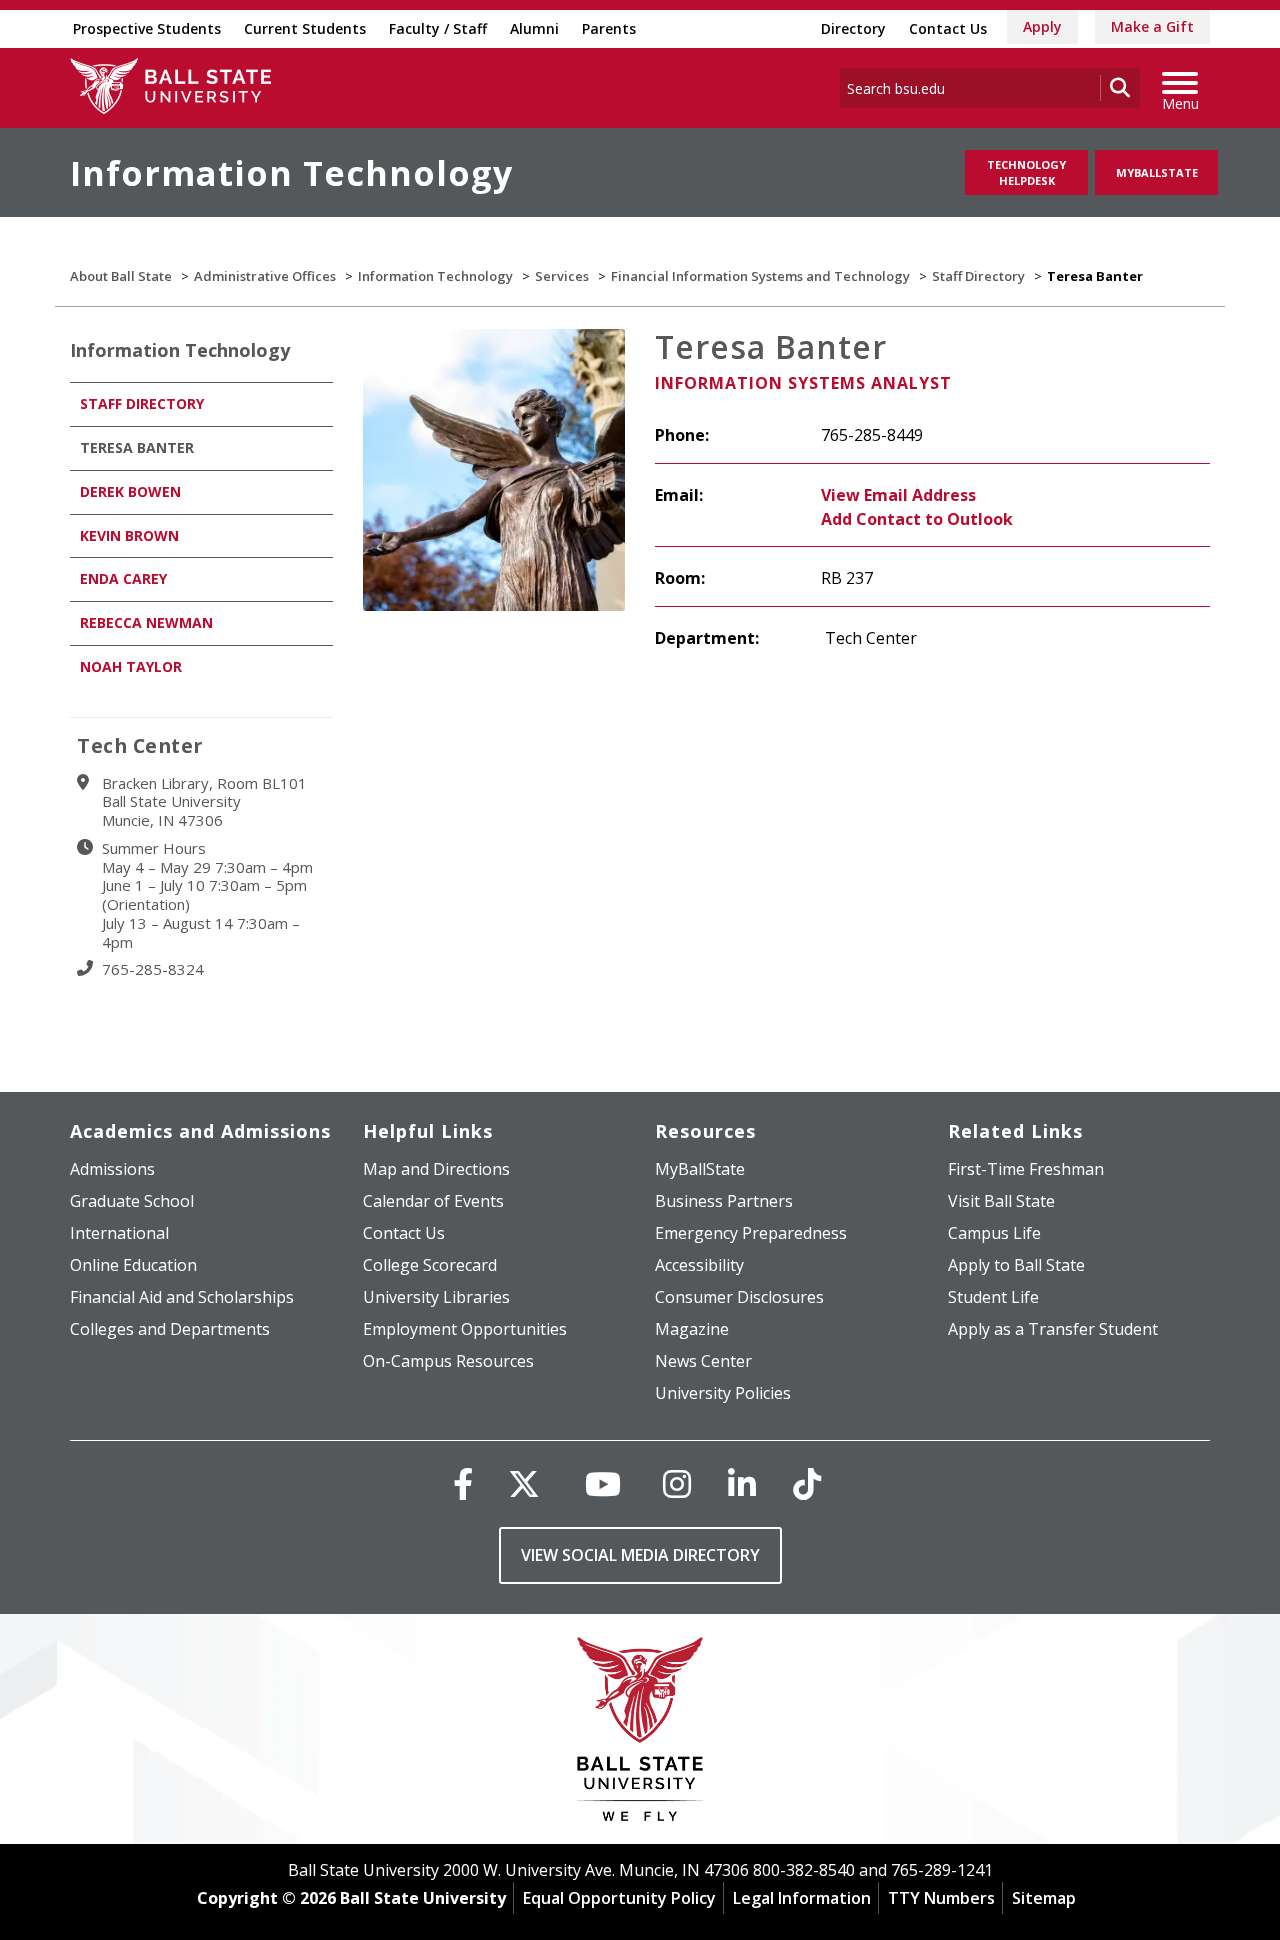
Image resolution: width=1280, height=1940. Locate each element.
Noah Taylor (131, 666)
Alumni (534, 28)
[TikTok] (807, 1483)
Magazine (692, 1329)
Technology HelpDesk (1026, 172)
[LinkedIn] (742, 1483)
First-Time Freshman (1026, 1169)
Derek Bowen (130, 491)
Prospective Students (147, 28)
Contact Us (948, 28)
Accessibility (699, 1265)
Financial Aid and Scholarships (182, 1297)
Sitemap (1044, 1898)
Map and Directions (436, 1169)
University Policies (723, 1393)
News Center (703, 1361)
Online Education (133, 1265)
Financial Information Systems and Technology (760, 276)
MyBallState (1157, 172)
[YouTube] (603, 1483)
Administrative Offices (265, 276)
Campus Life (994, 1233)
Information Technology (291, 173)
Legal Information (802, 1898)
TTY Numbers (941, 1898)
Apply (1042, 26)
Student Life (993, 1297)
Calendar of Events (433, 1201)
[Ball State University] (640, 1734)
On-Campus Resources (448, 1361)
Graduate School (132, 1201)
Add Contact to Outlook (917, 519)
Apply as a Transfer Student (1053, 1329)
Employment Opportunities (465, 1329)
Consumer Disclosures (739, 1297)
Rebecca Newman (146, 622)
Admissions (112, 1169)
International (119, 1233)
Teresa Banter (137, 447)
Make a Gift (1152, 26)
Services (562, 276)
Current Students (305, 28)
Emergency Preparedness (751, 1233)
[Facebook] (463, 1483)
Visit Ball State (1001, 1201)
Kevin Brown (129, 535)
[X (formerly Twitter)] (524, 1483)
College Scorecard (430, 1265)
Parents (609, 28)
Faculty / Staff (438, 28)
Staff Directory (978, 276)
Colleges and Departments (170, 1329)
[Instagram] (677, 1483)
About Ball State (121, 276)
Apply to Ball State (1016, 1265)
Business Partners (724, 1201)
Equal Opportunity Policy (619, 1898)
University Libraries (436, 1297)
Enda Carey (123, 578)
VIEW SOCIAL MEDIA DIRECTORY (640, 1555)
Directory (853, 28)
